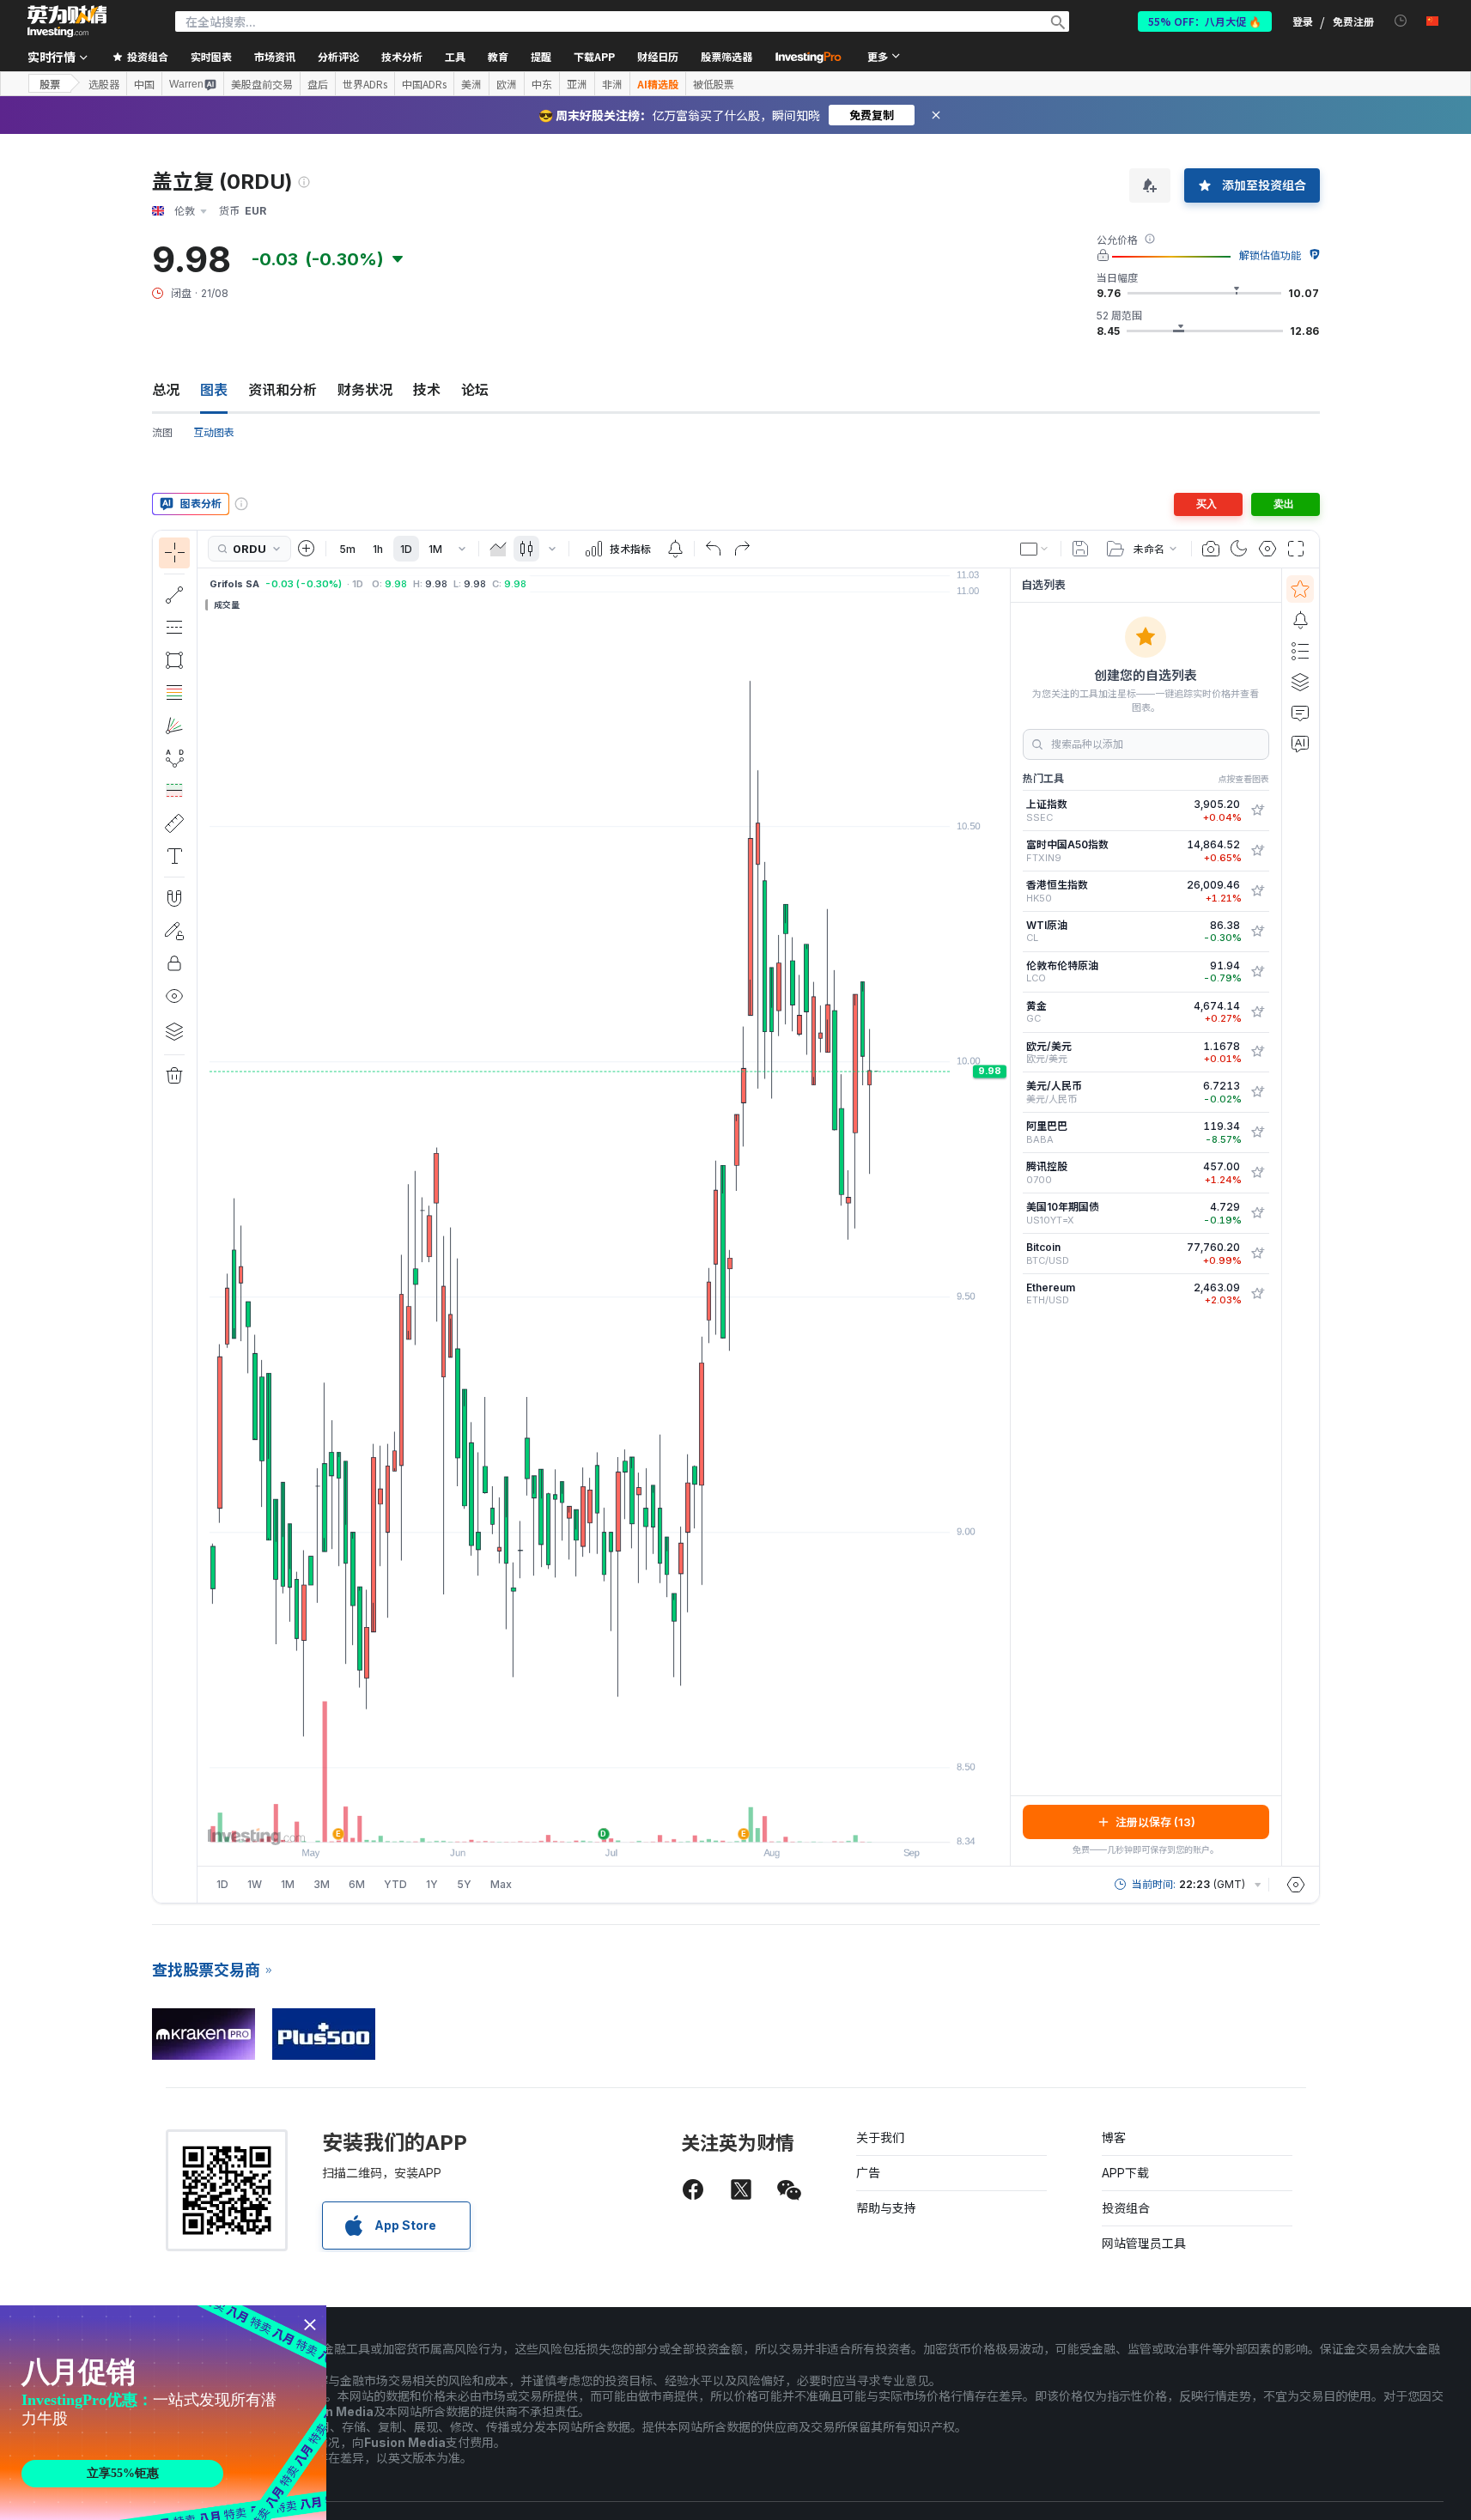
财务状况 (365, 390)
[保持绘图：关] (174, 931)
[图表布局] (1035, 549)
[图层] (174, 1031)
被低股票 (714, 84)
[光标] (174, 553)
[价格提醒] (675, 549)
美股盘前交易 (262, 84)
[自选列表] (1300, 589)
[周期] (462, 549)
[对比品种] (307, 549)
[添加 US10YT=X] (1257, 1213)
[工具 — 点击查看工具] (174, 823)
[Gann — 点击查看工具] (174, 726)
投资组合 (1126, 2208)
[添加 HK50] (1257, 891)
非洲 (612, 84)
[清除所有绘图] (174, 1076)
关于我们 (880, 2137)
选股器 (104, 84)
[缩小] (557, 1820)
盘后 (318, 84)
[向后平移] (604, 1820)
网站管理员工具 (1144, 2243)
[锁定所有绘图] (174, 963)
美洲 (471, 84)
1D (406, 549)
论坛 (475, 390)
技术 (427, 390)
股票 (50, 84)
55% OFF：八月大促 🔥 (1205, 21)
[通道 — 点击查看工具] (174, 628)
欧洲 (507, 84)
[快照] (1211, 549)
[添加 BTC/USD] (1257, 1254)
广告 (868, 2173)
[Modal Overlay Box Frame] (163, 2413)
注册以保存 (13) (1155, 1822)
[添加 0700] (1257, 1173)
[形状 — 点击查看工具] (174, 660)
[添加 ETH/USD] (1257, 1294)
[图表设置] (1267, 549)
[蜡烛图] (526, 549)
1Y (432, 1884)
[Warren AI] (1300, 744)
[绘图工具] (203, 1217)
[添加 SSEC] (1257, 811)
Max (501, 1884)
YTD (395, 1884)
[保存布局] (1080, 549)
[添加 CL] (1257, 932)
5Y (464, 1884)
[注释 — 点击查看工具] (174, 856)
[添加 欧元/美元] (1257, 1052)
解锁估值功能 (1270, 255)
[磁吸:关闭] (174, 898)
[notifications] (1401, 21)
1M (435, 549)
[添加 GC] (1257, 1012)
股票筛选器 (726, 56)
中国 (144, 84)
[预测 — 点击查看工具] (174, 791)
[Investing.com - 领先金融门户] (67, 21)
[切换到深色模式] (1239, 549)
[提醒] (1300, 620)
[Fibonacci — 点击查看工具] (174, 693)
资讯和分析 (283, 390)
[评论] (1300, 713)
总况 (166, 390)
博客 (1114, 2137)
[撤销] (714, 549)
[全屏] (1296, 549)
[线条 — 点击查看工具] (174, 595)
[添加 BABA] (1257, 1132)
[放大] (580, 1820)
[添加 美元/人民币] (1257, 1092)
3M (322, 1884)
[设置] (1296, 1885)
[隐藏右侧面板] (1005, 1217)
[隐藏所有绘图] (174, 996)
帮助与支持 (886, 2208)
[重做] (742, 549)
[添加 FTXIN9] (1257, 851)
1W (255, 1884)
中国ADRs (424, 84)
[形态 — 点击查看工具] (174, 758)
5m (347, 549)
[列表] (1300, 651)
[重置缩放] (650, 1820)
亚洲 (577, 84)
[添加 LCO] (1257, 972)
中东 (542, 84)
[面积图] (498, 549)
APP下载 (1125, 2173)
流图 (162, 432)
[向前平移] (627, 1820)
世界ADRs (365, 84)
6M (357, 1884)
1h (378, 549)
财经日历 (658, 56)
